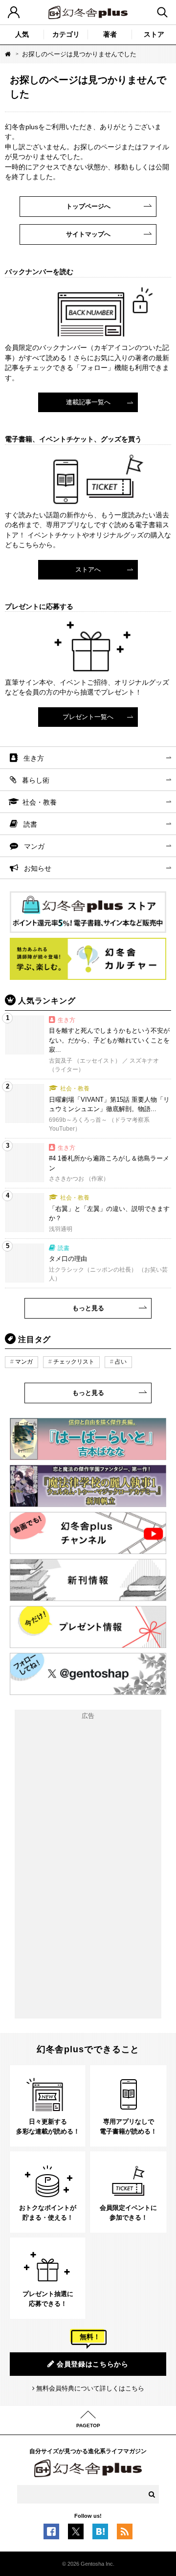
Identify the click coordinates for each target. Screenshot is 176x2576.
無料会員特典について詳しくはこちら (90, 2388)
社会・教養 (40, 802)
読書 (30, 824)
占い (121, 1362)
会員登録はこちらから (93, 2364)
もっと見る (88, 1308)
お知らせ (38, 868)
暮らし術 (36, 780)
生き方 (34, 758)
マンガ (34, 846)
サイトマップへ (88, 234)
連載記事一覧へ (88, 402)
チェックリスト (74, 1362)
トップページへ (88, 206)
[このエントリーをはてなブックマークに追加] (100, 2534)
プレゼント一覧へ (88, 717)
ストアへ (88, 569)
